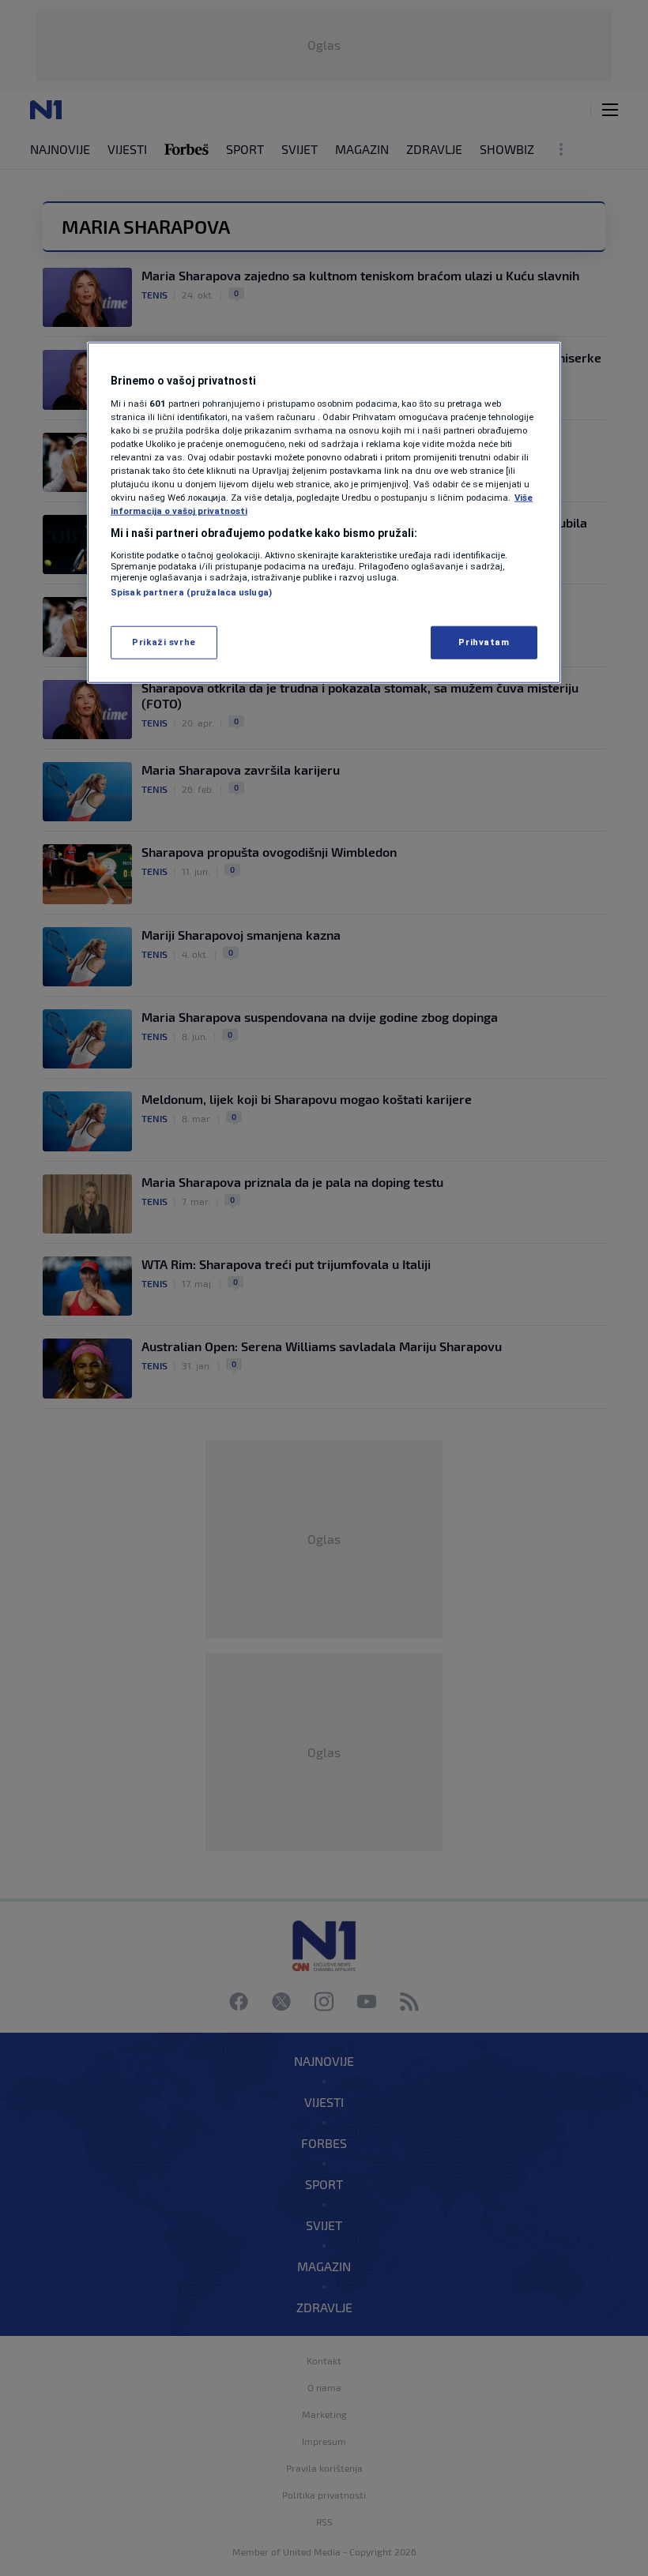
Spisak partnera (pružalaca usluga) (191, 592)
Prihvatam (484, 642)
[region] (324, 513)
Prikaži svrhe (164, 642)
